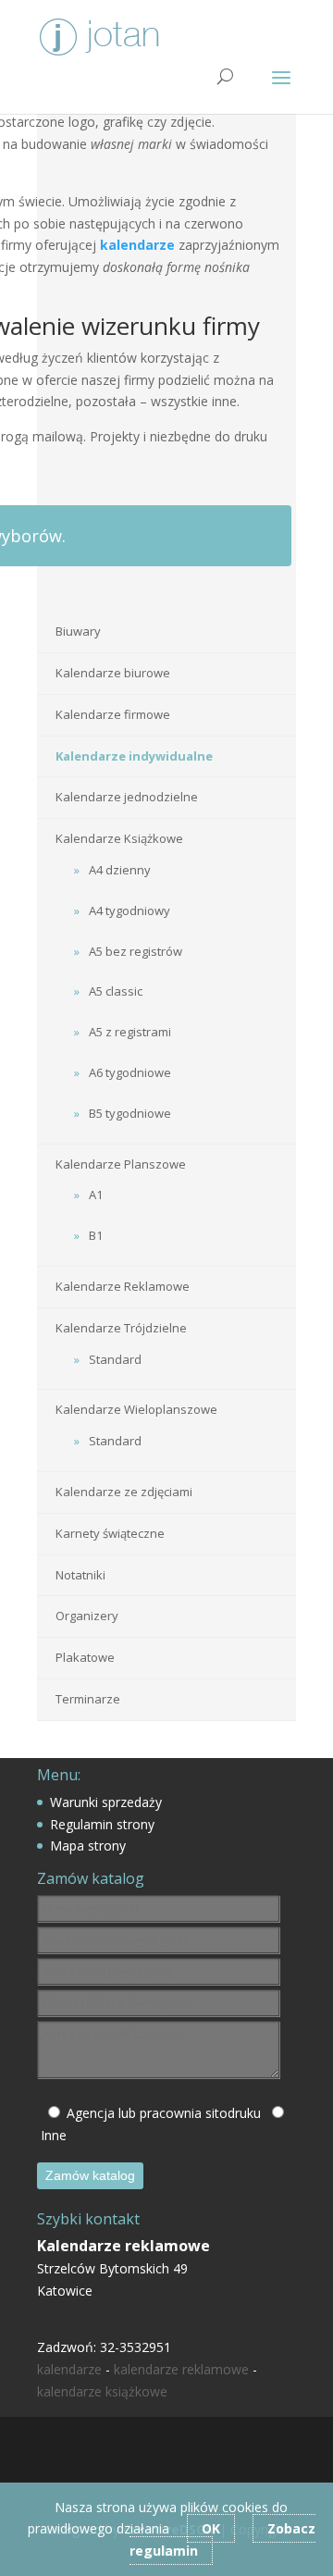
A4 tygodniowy (129, 910)
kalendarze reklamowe (181, 2369)
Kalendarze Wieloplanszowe (136, 1409)
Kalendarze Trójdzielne (121, 1328)
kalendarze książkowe (102, 2391)
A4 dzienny (120, 870)
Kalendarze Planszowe (121, 1164)
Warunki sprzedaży (106, 1802)
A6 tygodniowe (130, 1072)
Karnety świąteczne (110, 1533)
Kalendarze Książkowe (119, 838)
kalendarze (69, 2369)
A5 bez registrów (136, 951)
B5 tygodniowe (130, 1113)
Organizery (87, 1616)
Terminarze (88, 1699)
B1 (96, 1235)
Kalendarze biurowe (113, 673)
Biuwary (78, 631)
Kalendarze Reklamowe (123, 1286)
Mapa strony (88, 1845)
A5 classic (116, 991)
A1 (96, 1195)
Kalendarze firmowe (113, 714)
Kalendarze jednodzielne (127, 797)
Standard (115, 1359)
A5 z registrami (130, 1032)
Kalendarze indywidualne (134, 756)
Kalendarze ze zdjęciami (124, 1492)
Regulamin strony (102, 1824)
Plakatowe (85, 1657)
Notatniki (80, 1575)
